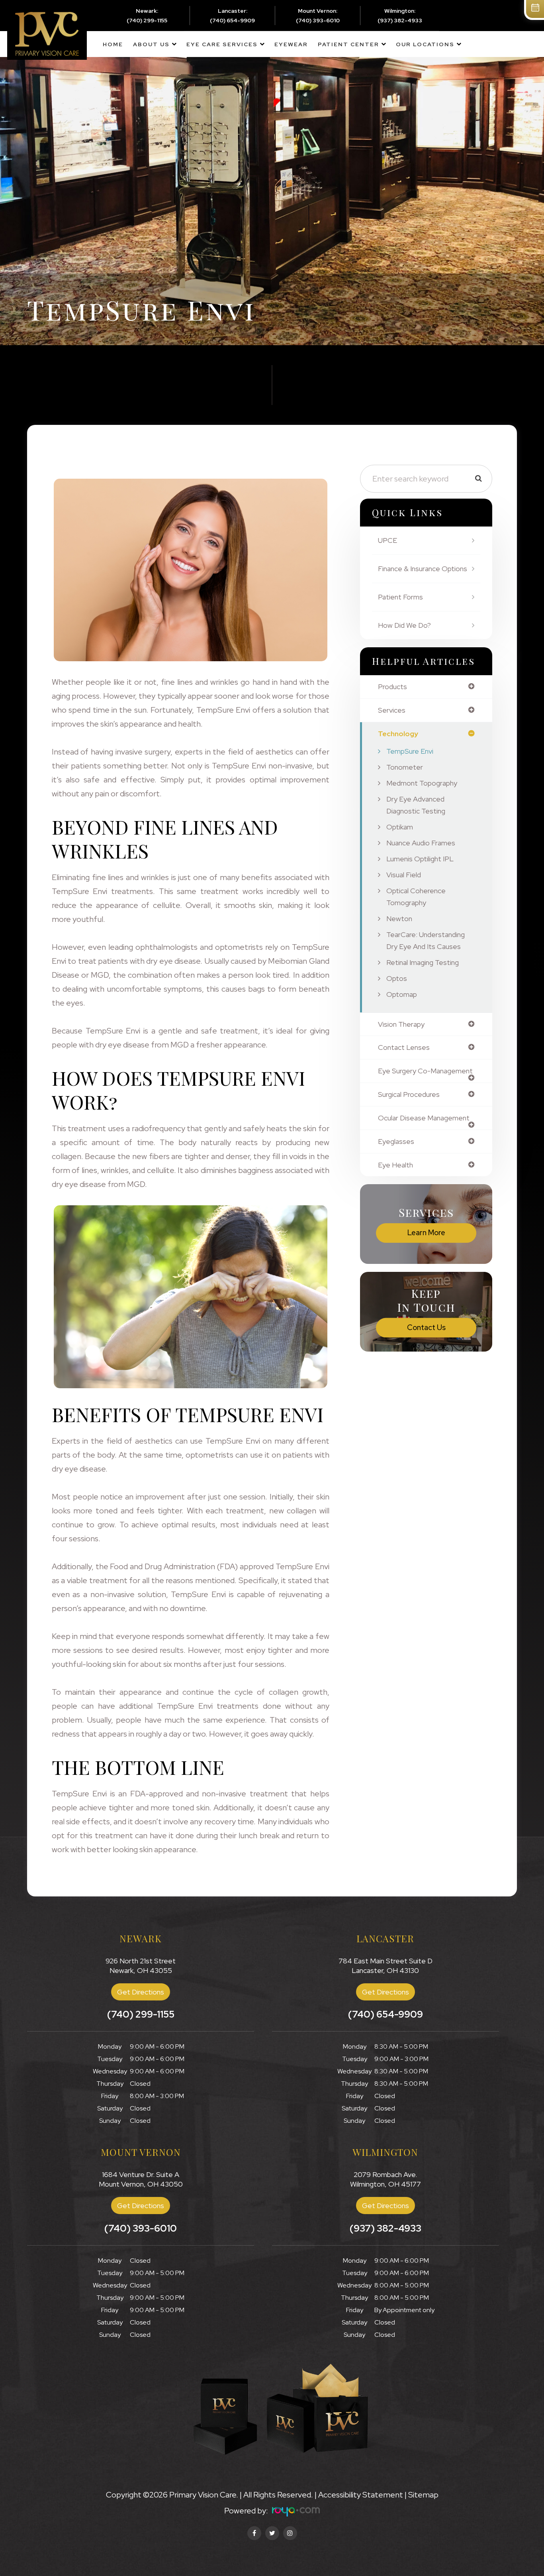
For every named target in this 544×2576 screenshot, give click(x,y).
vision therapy (401, 1024)
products (392, 687)
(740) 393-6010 (318, 20)
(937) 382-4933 (400, 20)
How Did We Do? (404, 625)
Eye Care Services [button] (222, 44)
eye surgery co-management (425, 1071)
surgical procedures (409, 1094)
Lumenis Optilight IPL (420, 859)
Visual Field (404, 875)
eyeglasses (396, 1142)
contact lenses (404, 1047)
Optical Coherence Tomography (416, 897)
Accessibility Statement (361, 2495)
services (392, 710)
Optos (397, 978)
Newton (399, 919)
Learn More (426, 1233)
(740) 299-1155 (147, 20)
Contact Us (426, 1327)
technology (398, 734)
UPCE (387, 540)
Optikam (400, 827)
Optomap (402, 994)
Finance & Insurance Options (423, 569)
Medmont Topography (422, 783)
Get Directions (141, 1992)
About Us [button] (151, 44)
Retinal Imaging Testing (423, 962)
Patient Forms (400, 597)
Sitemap (423, 2495)
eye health (395, 1165)
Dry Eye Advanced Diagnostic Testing (416, 805)
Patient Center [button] (348, 44)
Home (113, 44)
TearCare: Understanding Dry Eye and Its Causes (426, 940)
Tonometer (405, 767)
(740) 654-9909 (232, 20)
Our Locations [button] (425, 44)
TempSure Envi (410, 751)
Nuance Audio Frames (421, 843)
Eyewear (291, 44)
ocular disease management (424, 1118)
